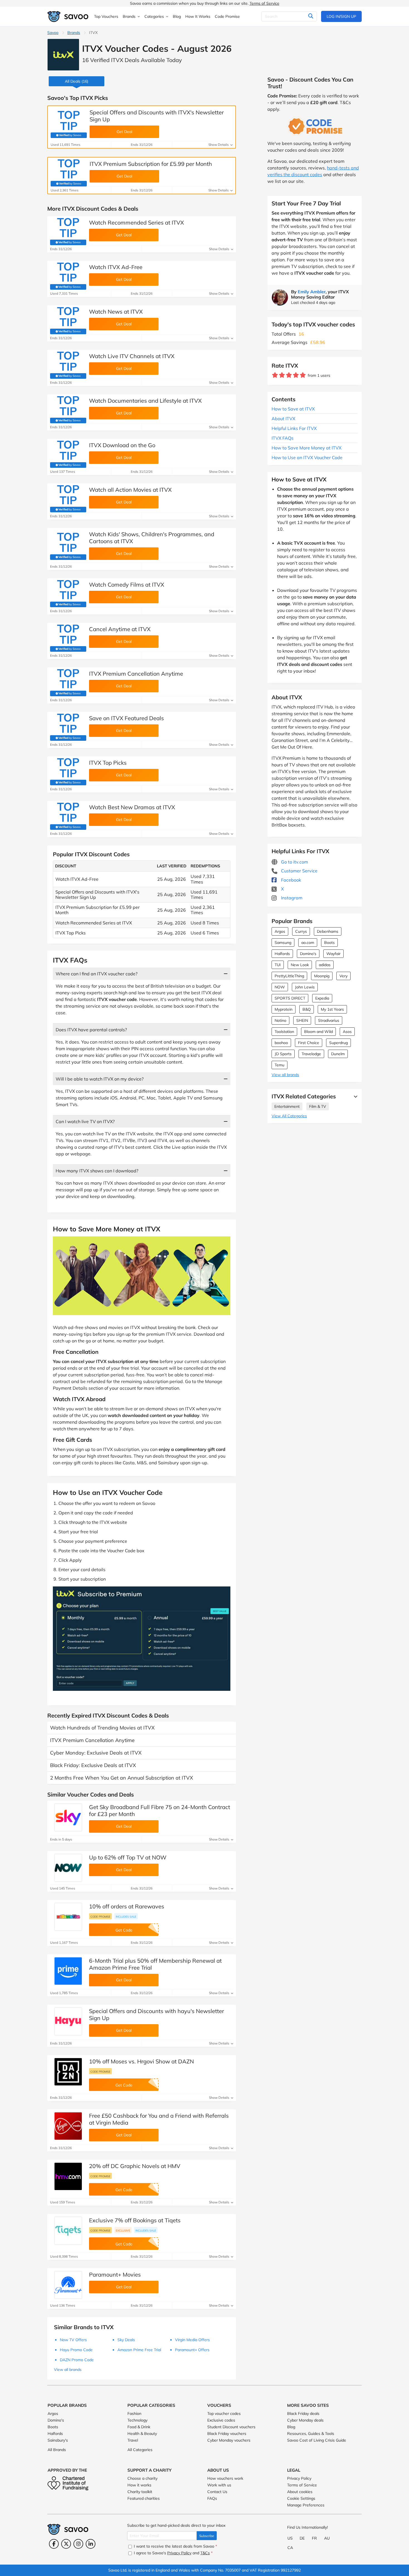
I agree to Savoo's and (173, 2553)
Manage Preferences (306, 2505)
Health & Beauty (142, 2434)
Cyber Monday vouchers (229, 2440)
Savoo (53, 33)
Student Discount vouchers (231, 2427)
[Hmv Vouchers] (68, 2176)
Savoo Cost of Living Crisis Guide (317, 2440)
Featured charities (144, 2498)
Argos (280, 931)
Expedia (322, 998)
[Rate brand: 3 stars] (289, 375)
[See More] (354, 1096)
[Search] (311, 16)
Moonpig (322, 976)
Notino (280, 1020)
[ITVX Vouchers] (63, 55)
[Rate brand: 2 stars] (282, 375)
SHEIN (302, 1020)
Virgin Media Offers (192, 2340)
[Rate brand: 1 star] (275, 375)
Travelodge (311, 1054)
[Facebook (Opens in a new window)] (54, 2544)
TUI (278, 965)
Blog (291, 2427)
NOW (280, 987)
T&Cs (205, 2553)
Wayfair (333, 954)
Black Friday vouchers (227, 2434)
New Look (300, 965)
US (290, 2538)
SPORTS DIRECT (290, 998)
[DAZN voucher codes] (68, 2072)
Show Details (219, 145)
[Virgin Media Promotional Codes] (68, 2126)
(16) (77, 81)
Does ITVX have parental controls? (91, 1030)
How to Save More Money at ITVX (306, 448)
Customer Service (299, 871)
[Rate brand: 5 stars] (303, 375)
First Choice (309, 1043)
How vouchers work (225, 2478)
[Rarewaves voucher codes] (68, 1917)
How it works (139, 2485)
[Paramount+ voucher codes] (68, 2285)
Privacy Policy (299, 2478)
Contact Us (217, 2492)
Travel (133, 2440)
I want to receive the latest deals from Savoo (175, 2546)
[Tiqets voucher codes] (68, 2231)
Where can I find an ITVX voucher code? (97, 974)
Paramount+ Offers (192, 2350)
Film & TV (318, 1106)
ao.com (308, 943)
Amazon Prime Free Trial (139, 2350)
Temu (279, 1065)
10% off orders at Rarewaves (127, 1906)
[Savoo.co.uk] (68, 17)
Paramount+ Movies (115, 2274)
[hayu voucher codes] (68, 2021)
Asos (347, 1032)
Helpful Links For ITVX (294, 428)
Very (343, 976)
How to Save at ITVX (293, 409)
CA (290, 2548)
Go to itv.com (294, 862)
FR (314, 2538)
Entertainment (287, 1106)
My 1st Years (332, 1009)
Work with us (219, 2485)
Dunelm (338, 1054)
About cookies (300, 2492)
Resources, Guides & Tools (311, 2434)
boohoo (281, 1043)
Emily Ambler (312, 292)
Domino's (308, 954)
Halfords (282, 954)
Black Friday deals (303, 2413)
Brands (74, 33)
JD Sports (283, 1054)
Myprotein (284, 1009)
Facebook (290, 880)
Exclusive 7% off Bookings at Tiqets (135, 2220)
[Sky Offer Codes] (68, 1817)
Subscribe (207, 2536)
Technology (137, 2420)
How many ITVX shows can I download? (97, 1171)
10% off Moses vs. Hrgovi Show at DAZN (141, 2061)
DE (302, 2538)
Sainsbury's (58, 2440)
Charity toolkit (140, 2492)
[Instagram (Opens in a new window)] (78, 2544)
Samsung (283, 943)
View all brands (285, 1075)
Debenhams (328, 931)
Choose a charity (142, 2478)
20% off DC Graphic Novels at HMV (135, 2166)
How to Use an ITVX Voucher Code (307, 457)
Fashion (134, 2413)
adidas (325, 965)
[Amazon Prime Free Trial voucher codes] (68, 1971)
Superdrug (338, 1043)
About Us (218, 2470)
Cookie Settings (301, 2498)
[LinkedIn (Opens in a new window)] (91, 2544)
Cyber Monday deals (305, 2420)
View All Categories (289, 1116)
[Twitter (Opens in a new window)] (66, 2544)
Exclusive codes (221, 2420)
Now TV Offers (73, 2340)
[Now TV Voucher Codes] (68, 1868)
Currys (301, 931)
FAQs (212, 2498)
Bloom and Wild (318, 1032)
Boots (329, 943)
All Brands (57, 2450)
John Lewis (305, 987)
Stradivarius (329, 1020)
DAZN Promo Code (77, 2360)
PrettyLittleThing (289, 976)
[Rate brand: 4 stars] (296, 375)
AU (327, 2538)
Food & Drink (139, 2427)
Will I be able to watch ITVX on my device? (100, 1079)
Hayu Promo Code (76, 2350)
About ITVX (283, 419)
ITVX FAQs (283, 438)
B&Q (307, 1009)
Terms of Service (264, 3)
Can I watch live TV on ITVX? (85, 1121)
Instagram (291, 898)
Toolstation (284, 1032)
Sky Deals (126, 2340)
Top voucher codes (224, 2413)
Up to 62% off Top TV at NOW (128, 1857)
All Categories (140, 2450)
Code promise (100, 1916)
